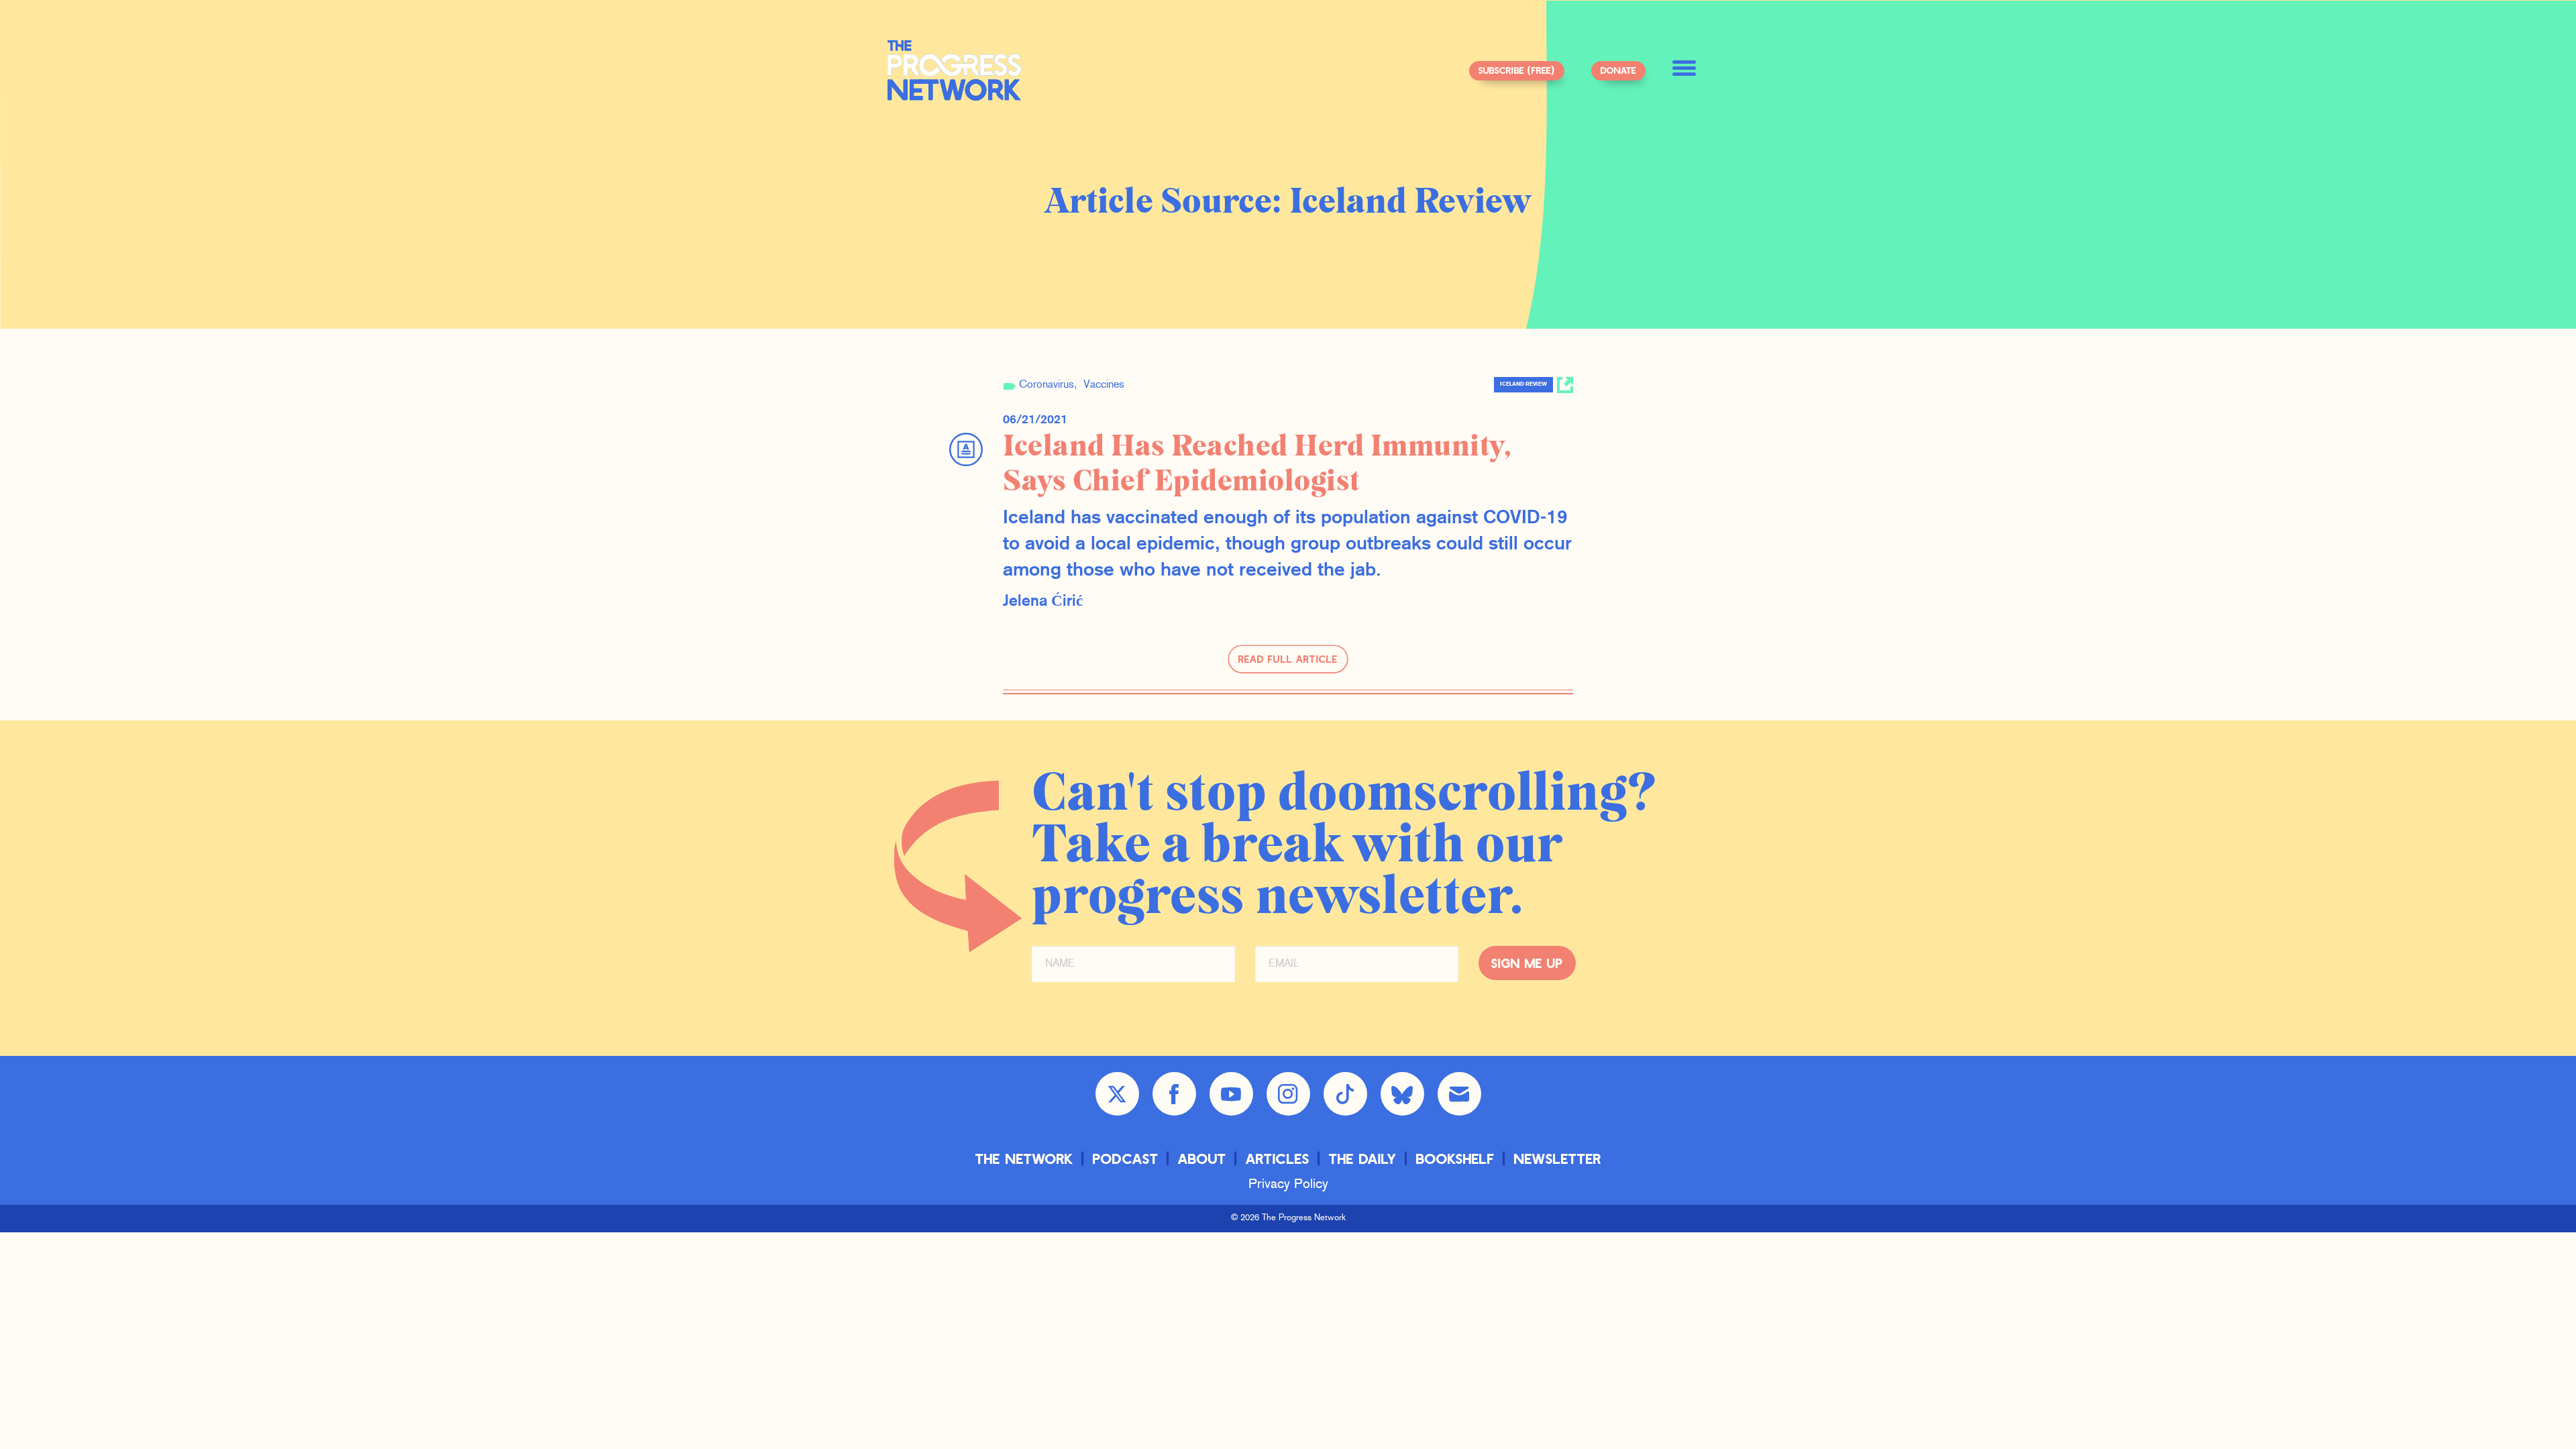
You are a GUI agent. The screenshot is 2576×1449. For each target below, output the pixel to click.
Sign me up (1527, 963)
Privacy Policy (1288, 1185)
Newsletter (1558, 1158)
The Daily (1363, 1158)
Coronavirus (1046, 385)
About (1202, 1158)
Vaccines (1104, 385)
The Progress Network (955, 70)
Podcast (1126, 1158)
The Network (1024, 1158)
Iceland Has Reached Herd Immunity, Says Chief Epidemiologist (1257, 464)
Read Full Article (1288, 659)
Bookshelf (1455, 1158)
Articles (1278, 1158)
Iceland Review (1523, 384)
